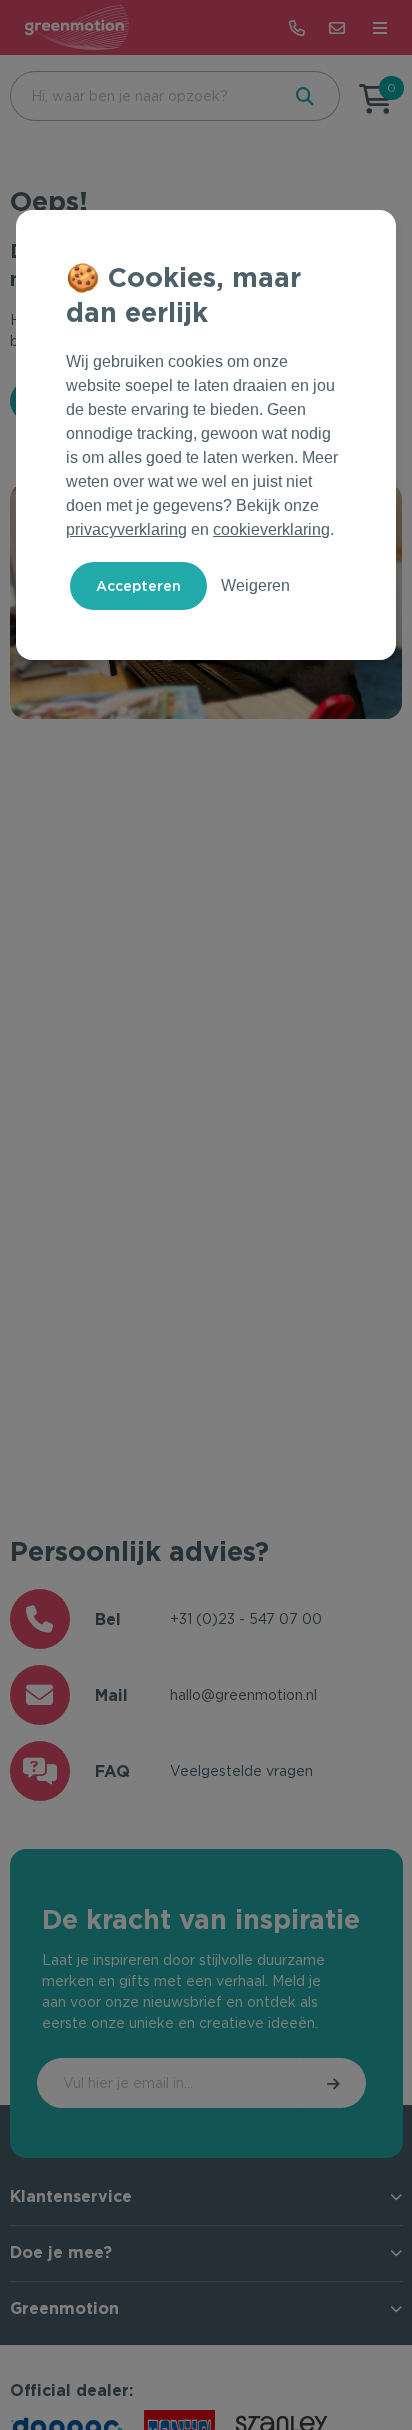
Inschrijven (335, 2083)
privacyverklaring (126, 529)
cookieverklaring (271, 529)
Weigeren (255, 585)
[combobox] (143, 96)
